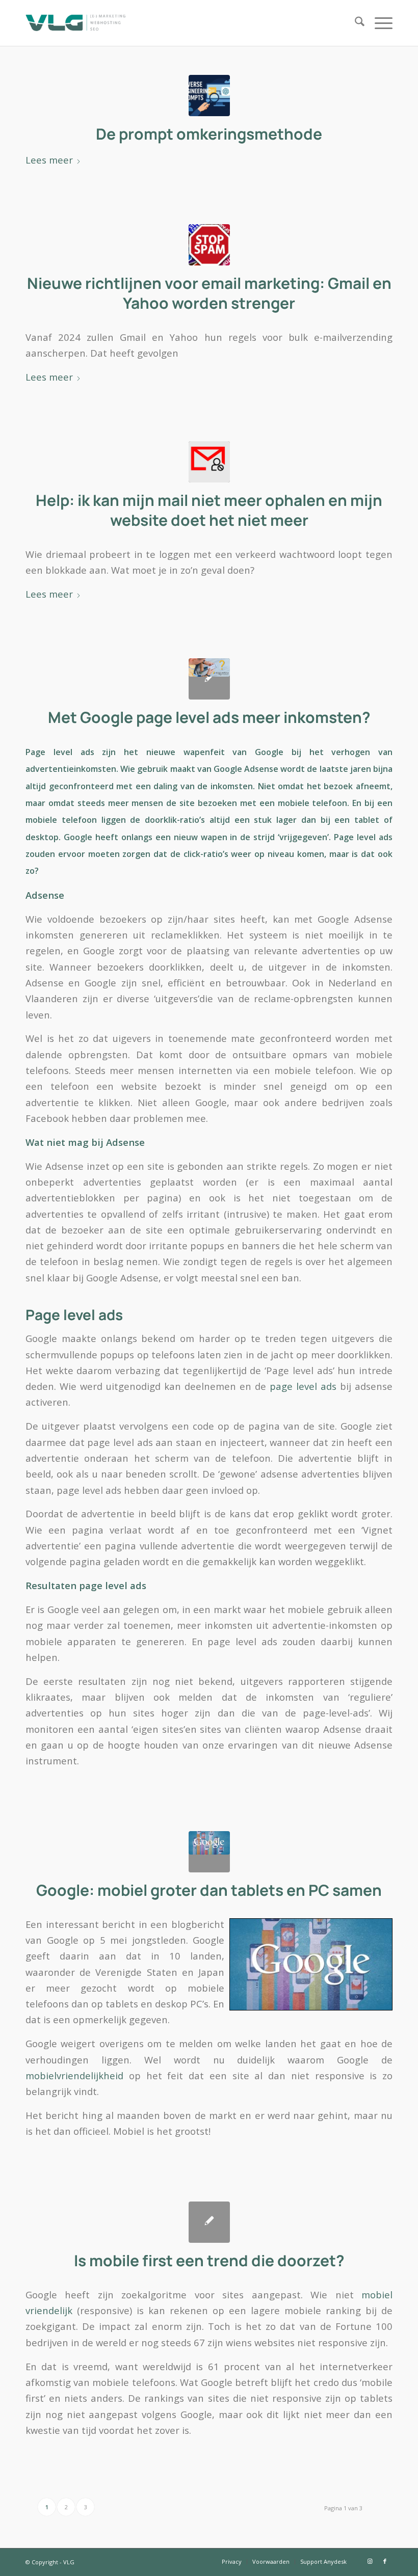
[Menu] (378, 23)
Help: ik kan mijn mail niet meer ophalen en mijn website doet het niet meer (209, 510)
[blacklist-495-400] (209, 462)
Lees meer (49, 160)
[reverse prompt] (209, 96)
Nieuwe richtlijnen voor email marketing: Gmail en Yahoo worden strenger (209, 293)
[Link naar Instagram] (370, 2561)
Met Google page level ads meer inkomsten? (209, 717)
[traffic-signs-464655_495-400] (209, 245)
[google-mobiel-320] (209, 1852)
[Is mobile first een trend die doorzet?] (209, 2222)
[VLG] (75, 23)
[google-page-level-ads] (209, 679)
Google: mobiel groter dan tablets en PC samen (209, 1890)
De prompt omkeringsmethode (209, 134)
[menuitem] (355, 23)
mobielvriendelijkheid (74, 2075)
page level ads (303, 1386)
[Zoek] (355, 23)
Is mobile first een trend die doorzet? (209, 2260)
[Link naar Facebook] (385, 2561)
